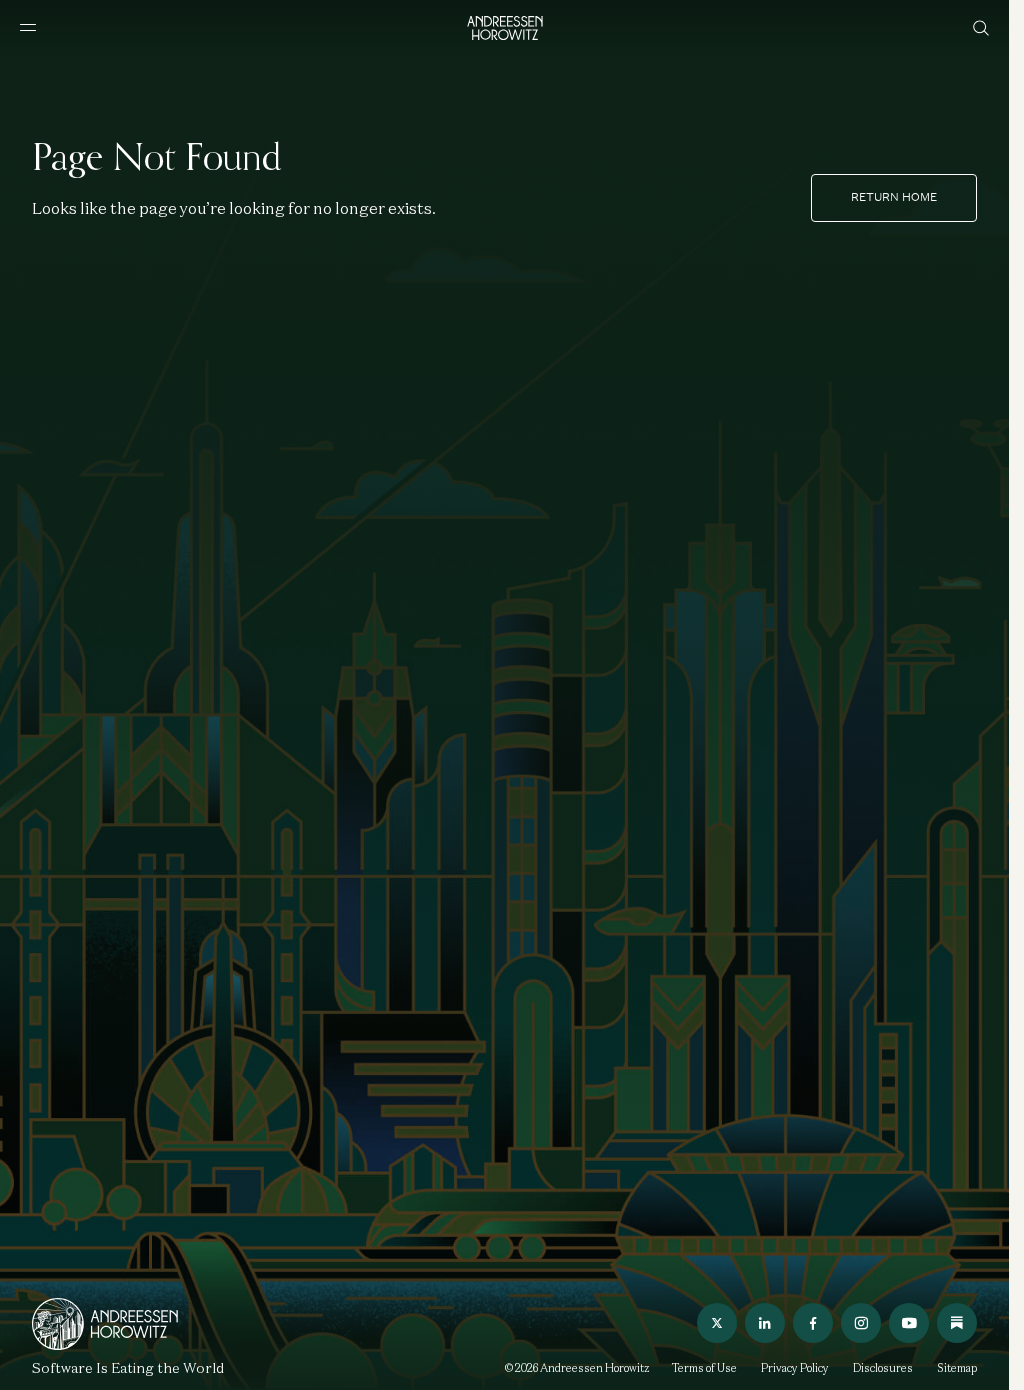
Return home (894, 197)
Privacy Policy (795, 1368)
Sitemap (957, 1368)
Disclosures (883, 1368)
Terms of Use (704, 1368)
